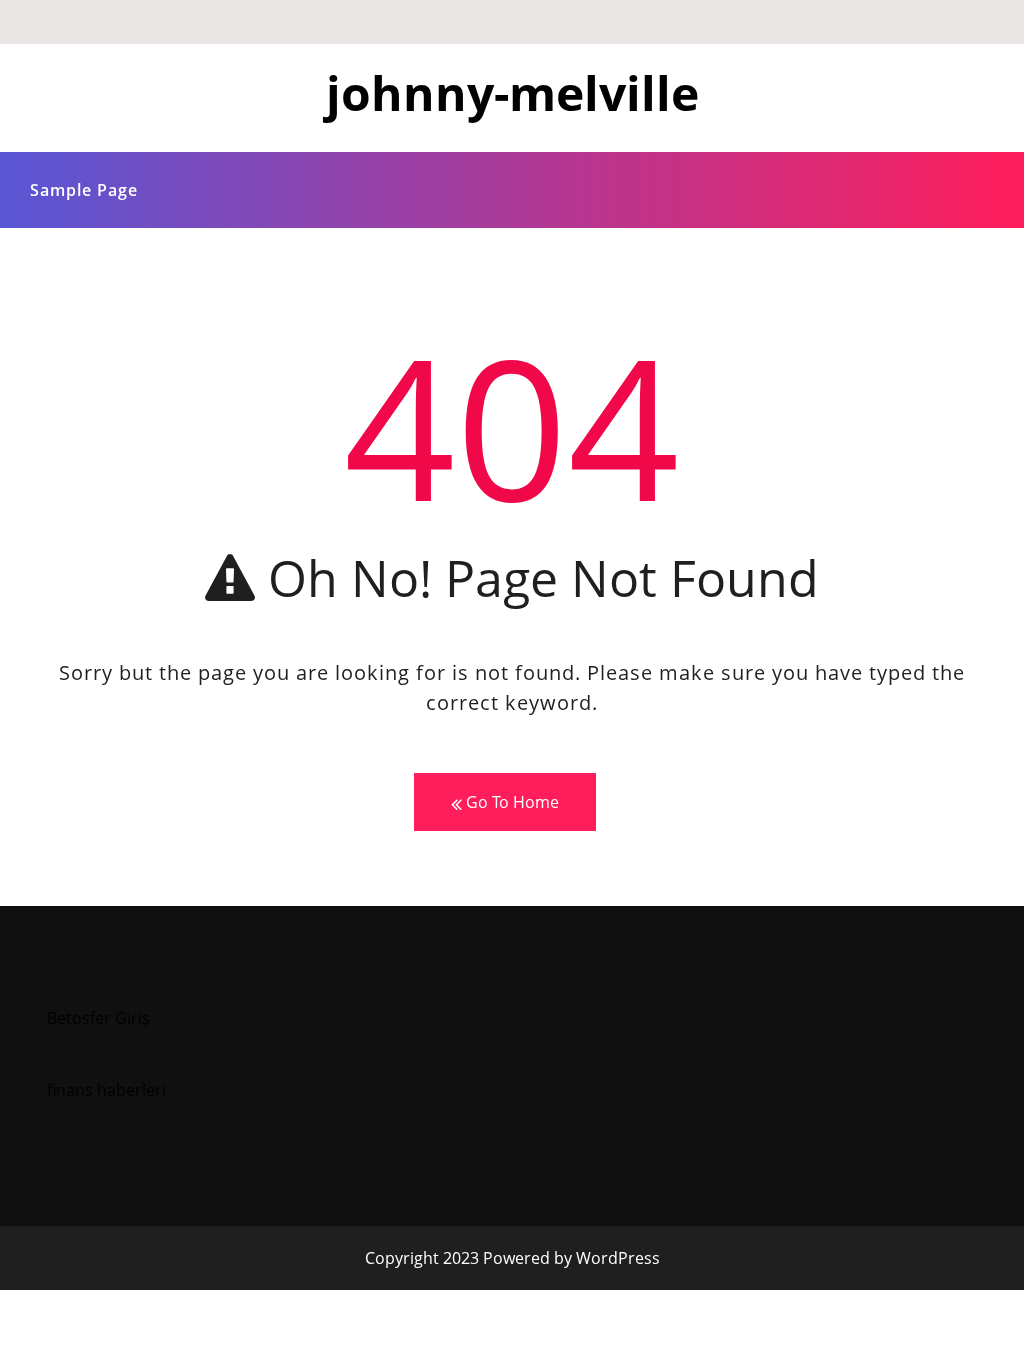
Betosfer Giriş (98, 1018)
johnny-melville (512, 92)
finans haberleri (106, 1090)
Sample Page (84, 190)
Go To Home (510, 802)
